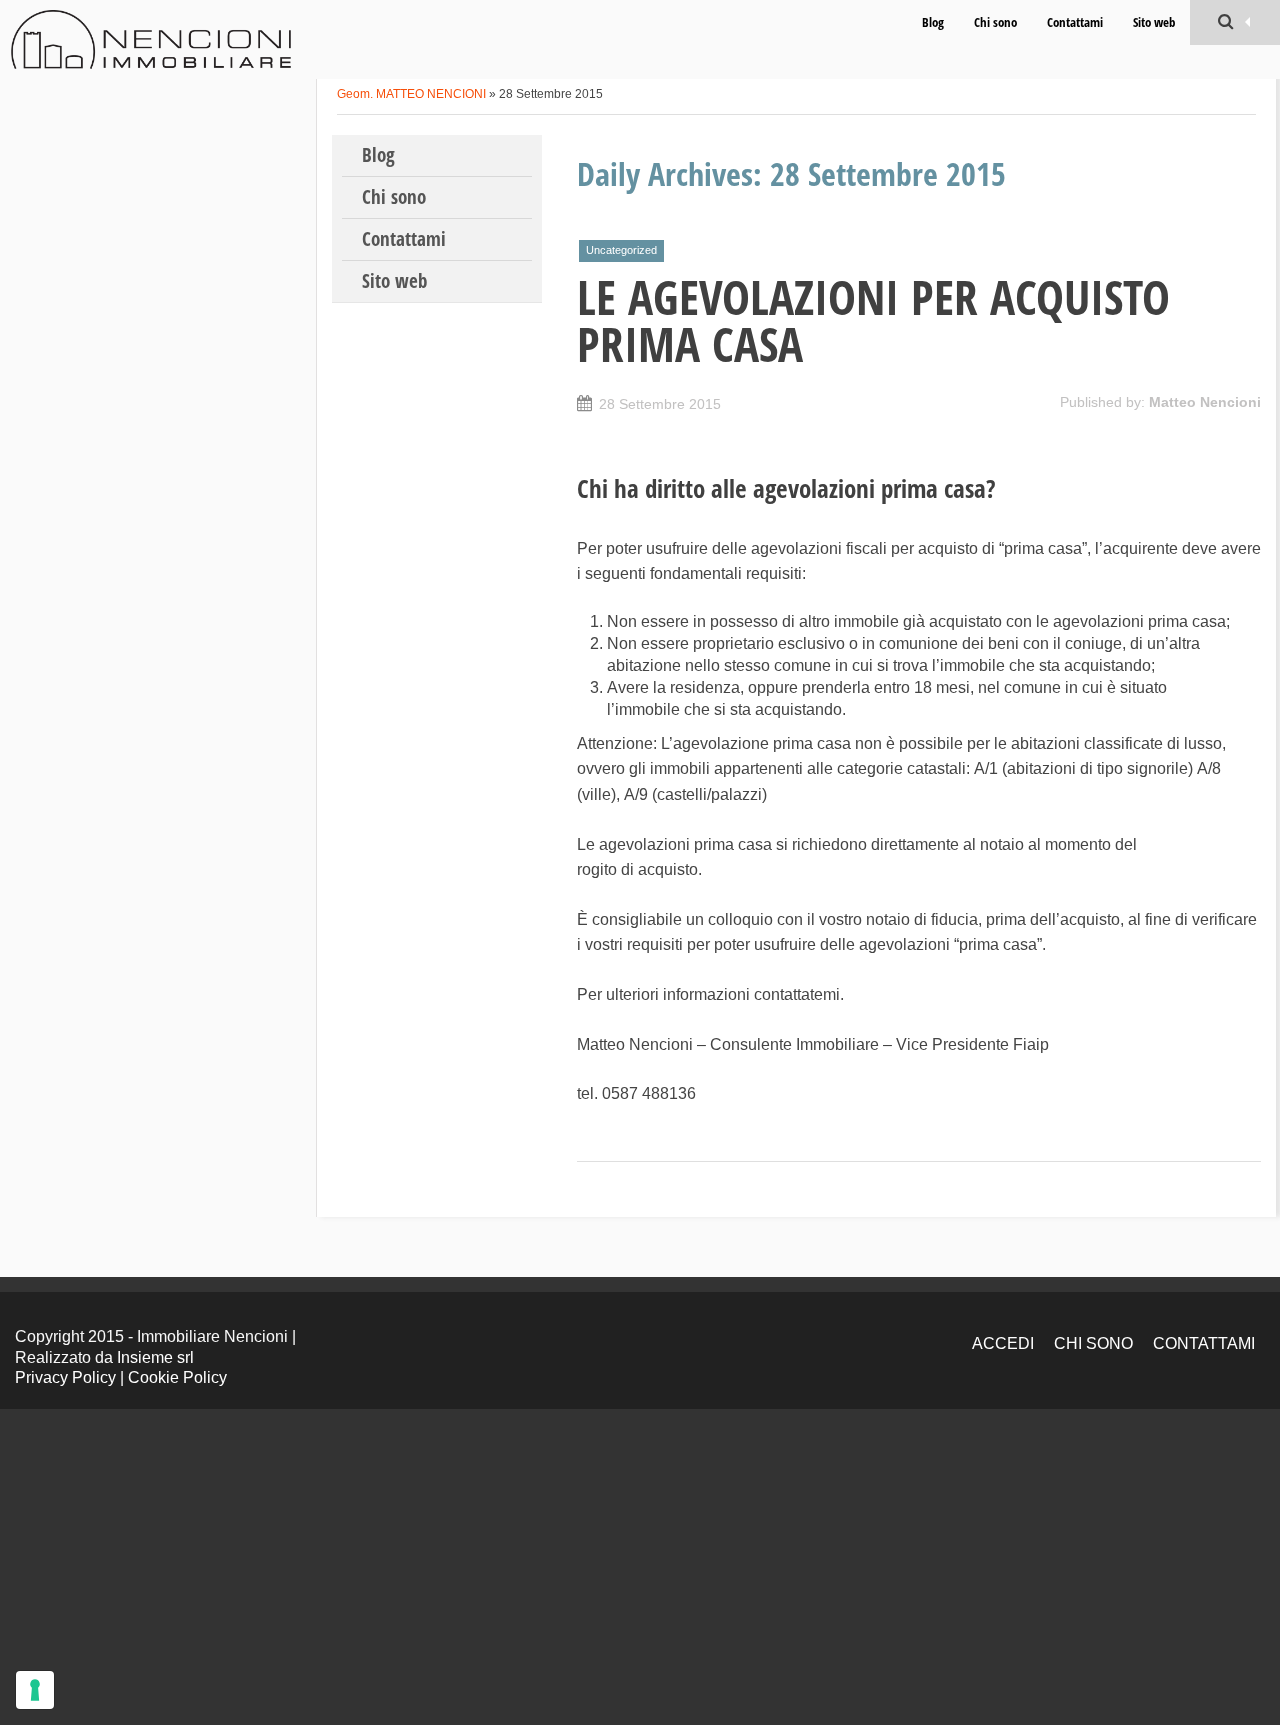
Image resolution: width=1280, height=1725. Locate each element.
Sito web (1154, 22)
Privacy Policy (65, 1377)
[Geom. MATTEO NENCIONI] (151, 39)
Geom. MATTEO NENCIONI (411, 94)
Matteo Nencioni (1205, 402)
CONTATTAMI (1204, 1343)
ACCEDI (1003, 1343)
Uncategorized (621, 250)
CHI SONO (1093, 1343)
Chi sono (995, 22)
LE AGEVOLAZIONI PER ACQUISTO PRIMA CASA (873, 320)
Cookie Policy (177, 1377)
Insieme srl (155, 1357)
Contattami (1075, 22)
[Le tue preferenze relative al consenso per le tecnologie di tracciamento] (35, 1690)
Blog (933, 22)
